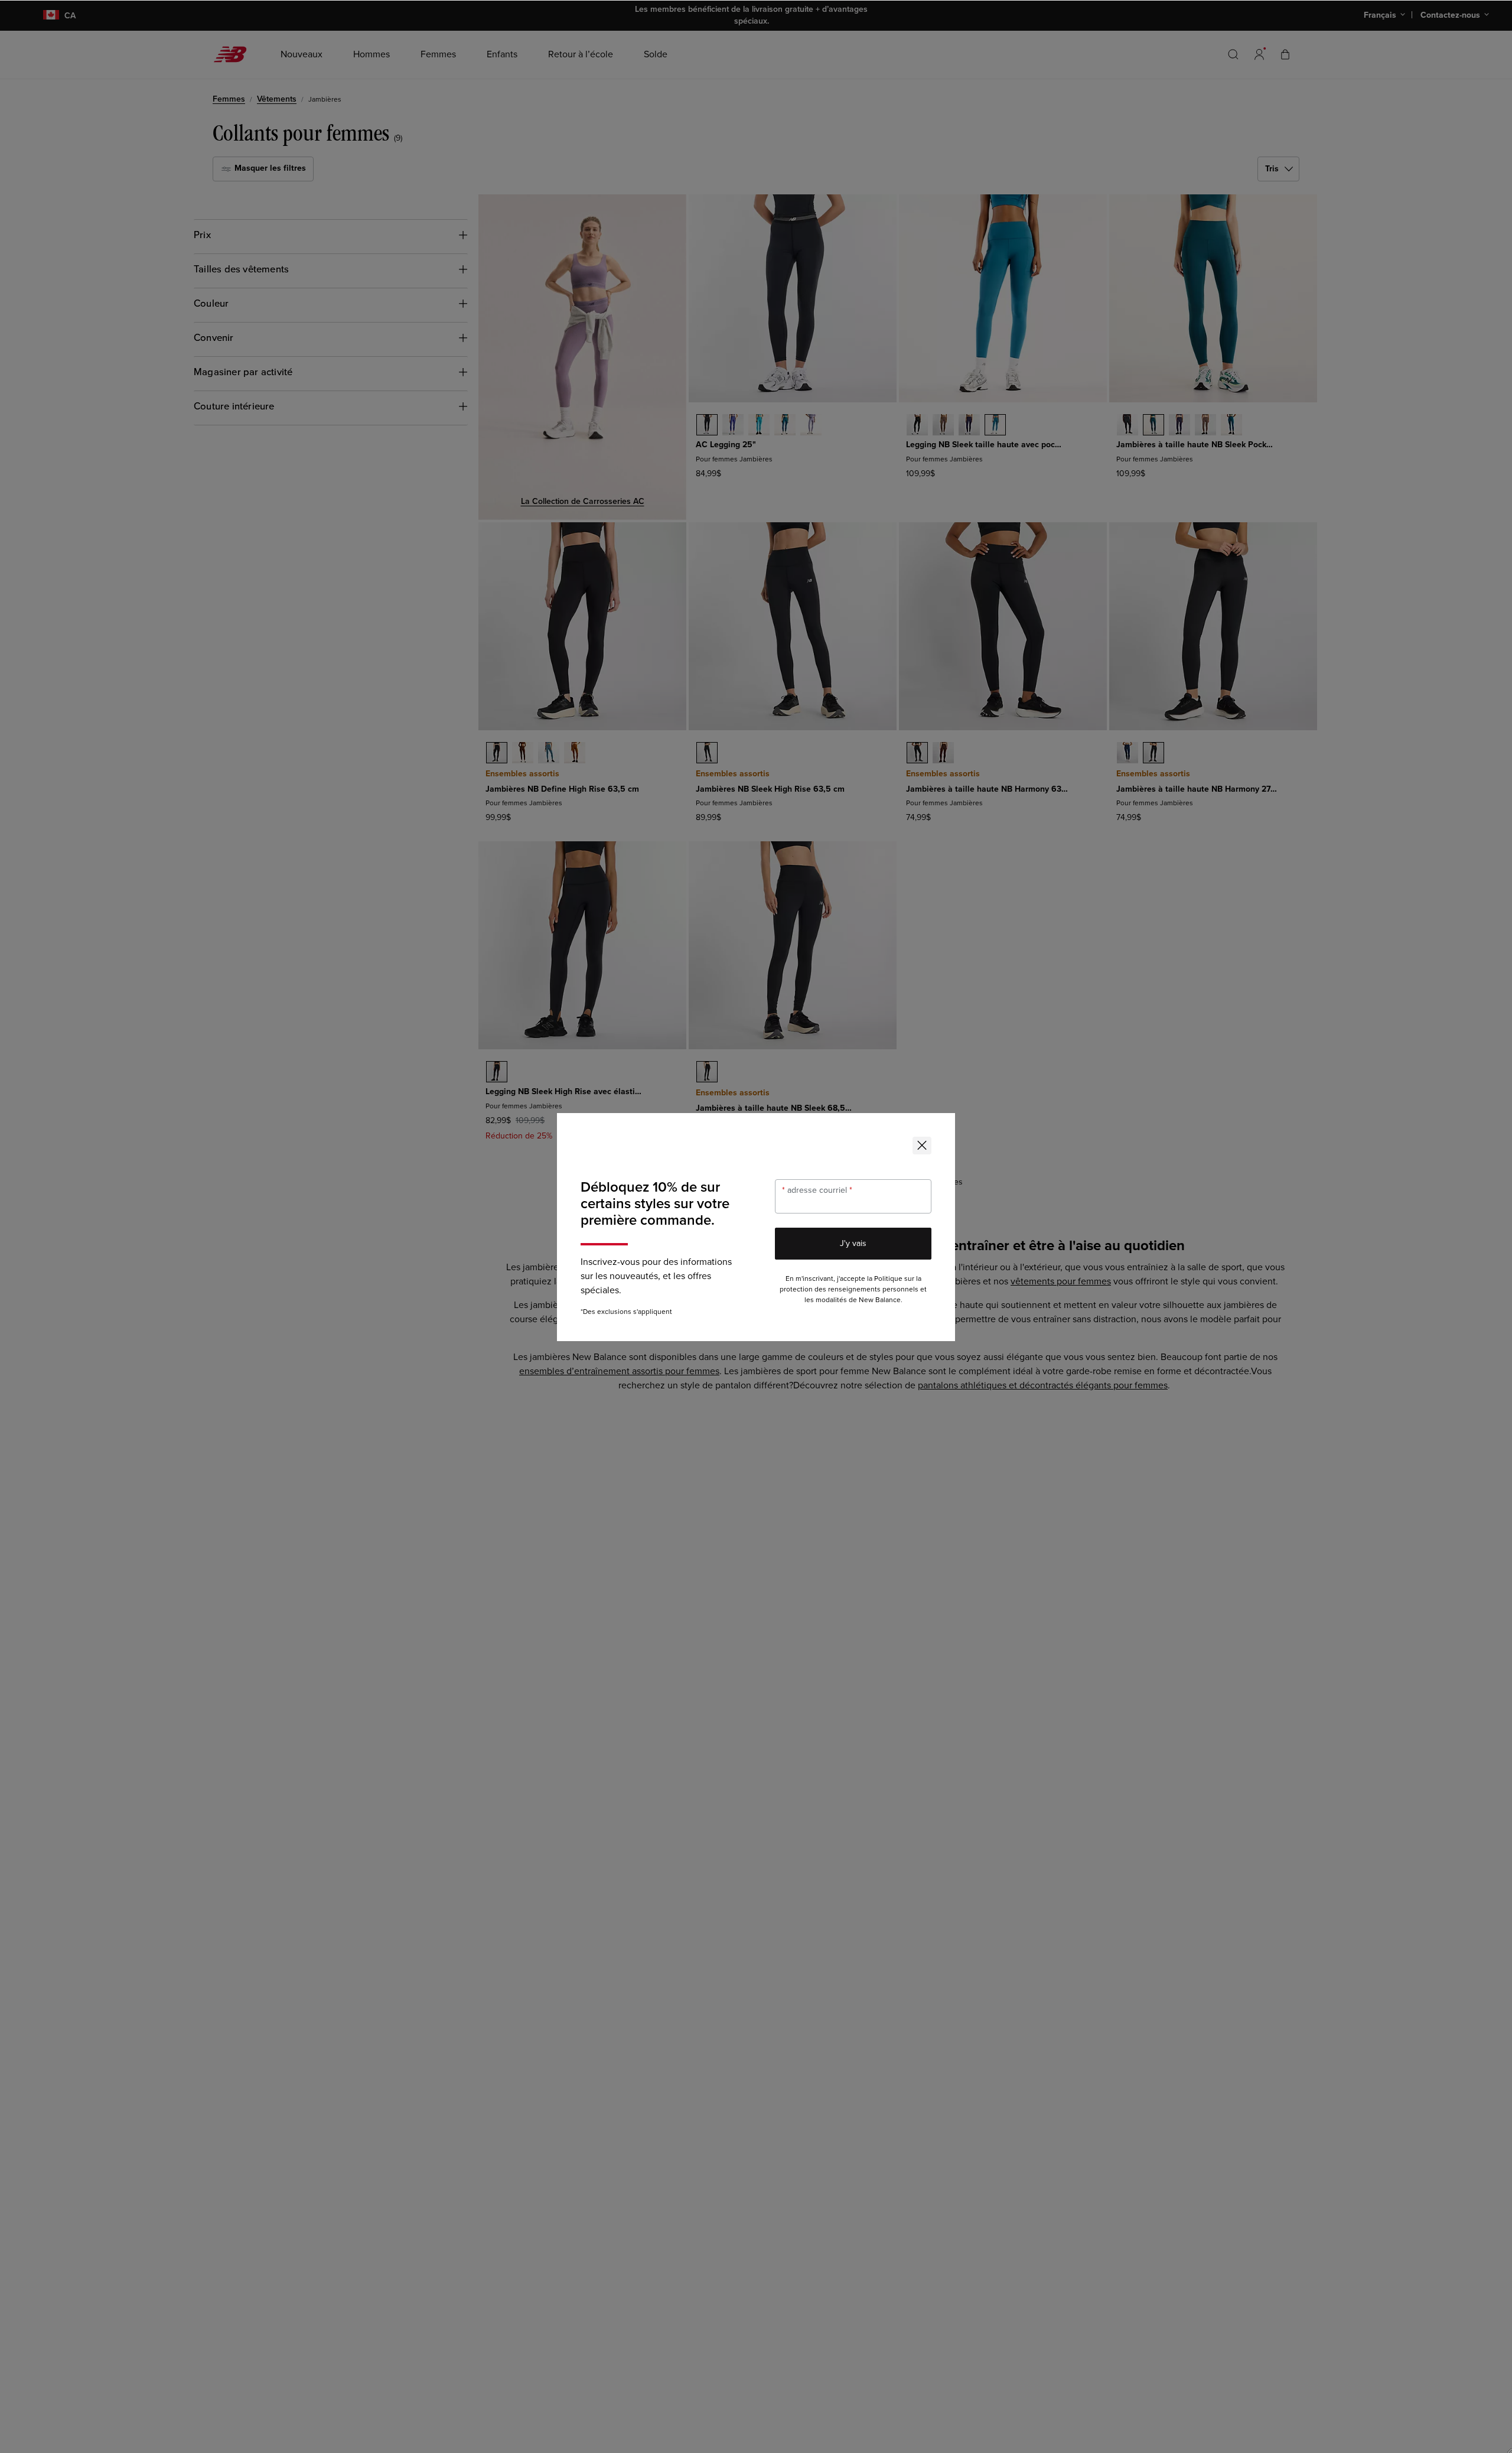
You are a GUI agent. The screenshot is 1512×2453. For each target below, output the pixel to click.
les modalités (826, 1300)
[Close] (922, 1146)
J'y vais (853, 1243)
